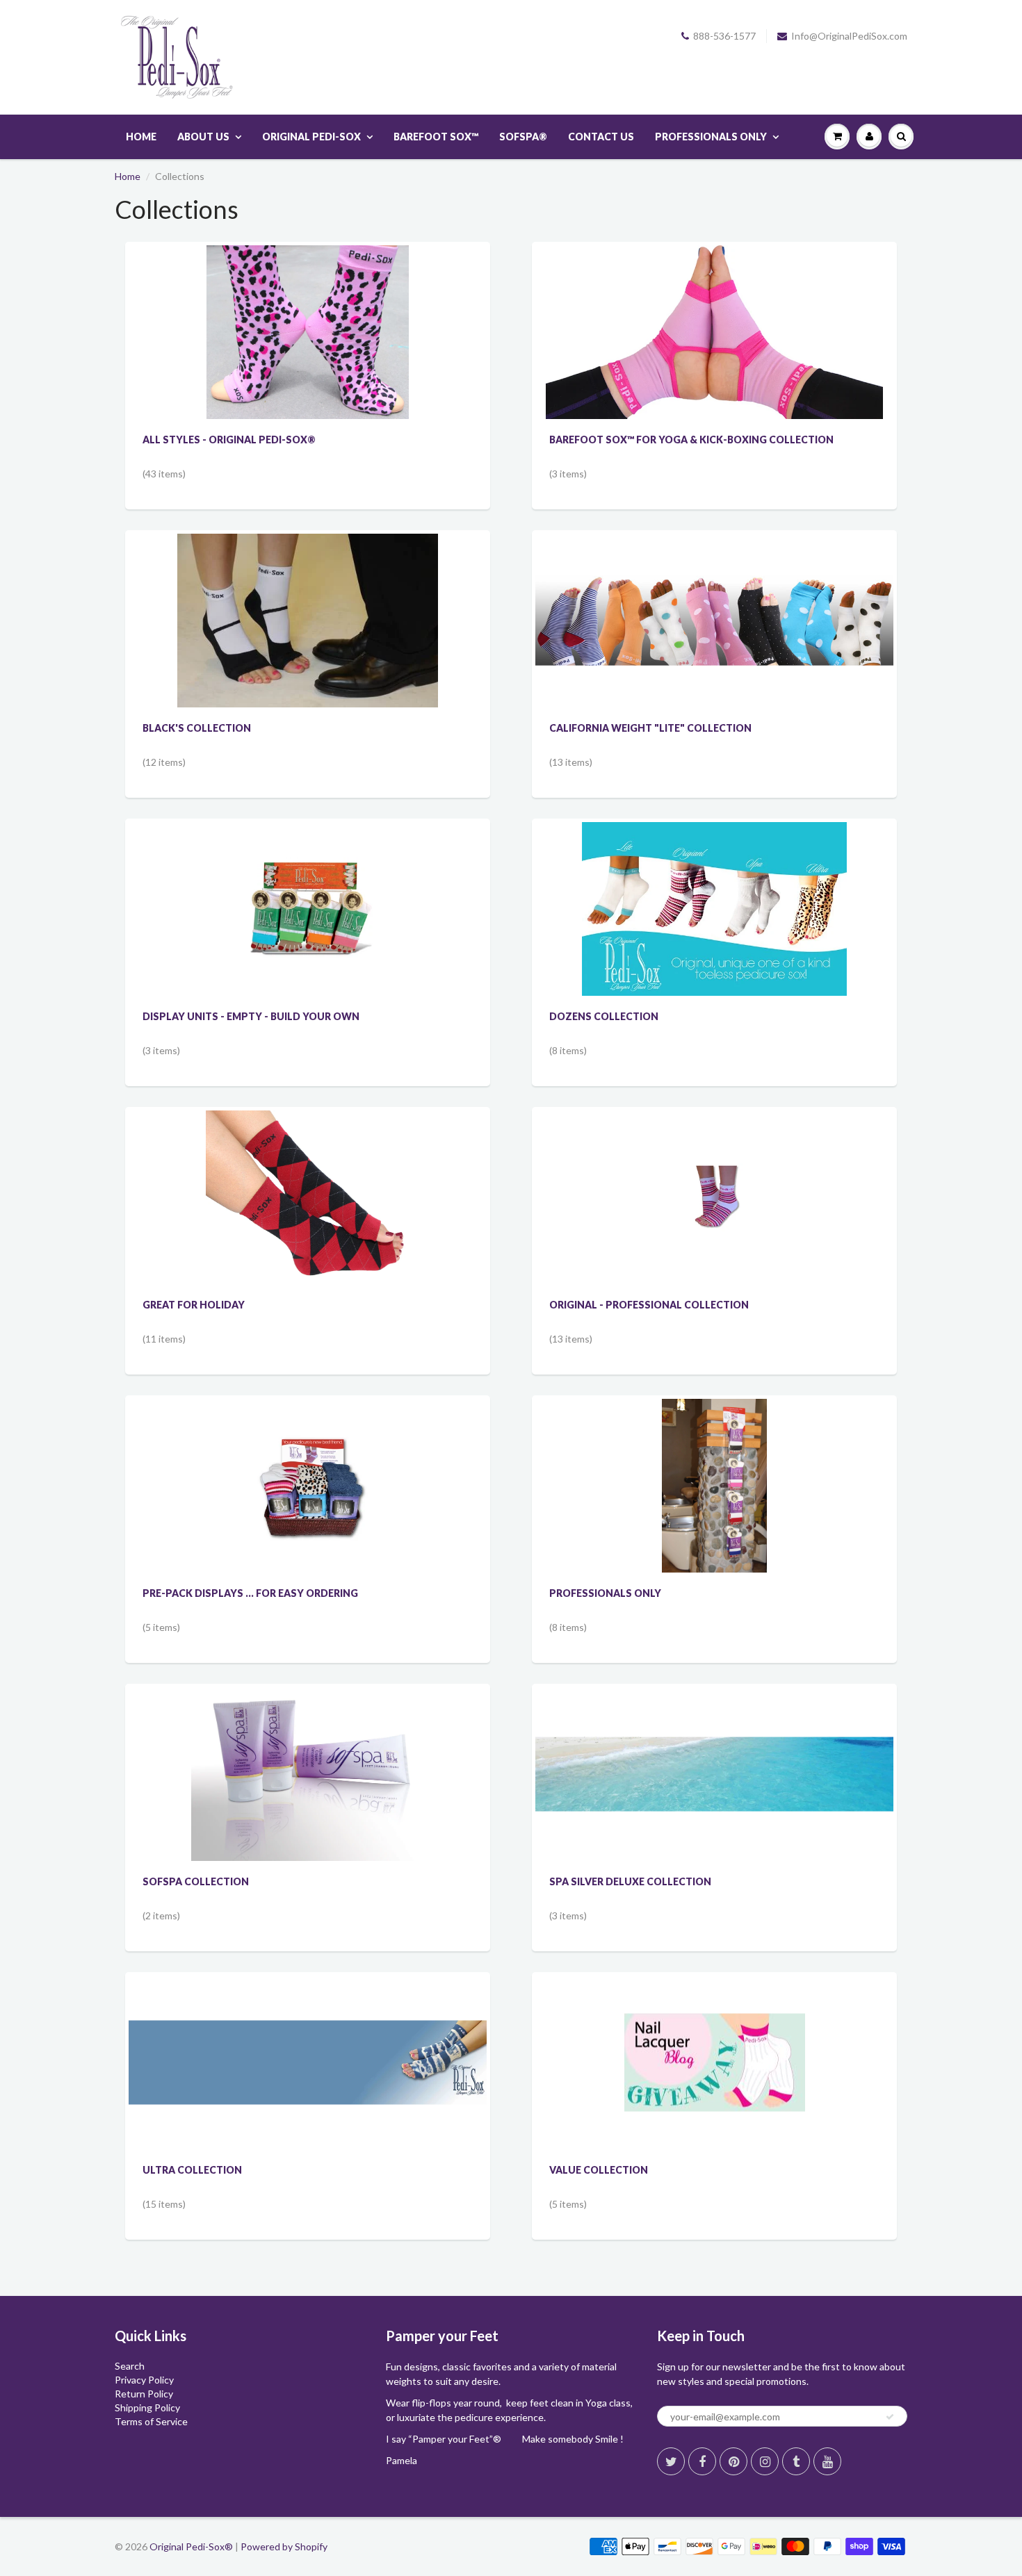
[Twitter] (671, 2461)
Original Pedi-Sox (311, 137)
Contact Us (601, 137)
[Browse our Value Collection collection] (715, 2023)
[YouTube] (827, 2461)
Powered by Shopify (284, 2546)
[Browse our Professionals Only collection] (715, 1485)
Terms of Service (151, 2421)
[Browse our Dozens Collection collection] (714, 908)
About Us (203, 137)
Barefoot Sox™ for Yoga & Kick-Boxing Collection (691, 440)
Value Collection (599, 2170)
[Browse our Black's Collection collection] (308, 620)
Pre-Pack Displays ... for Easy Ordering (250, 1593)
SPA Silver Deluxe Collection (630, 1881)
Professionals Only (711, 137)
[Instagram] (765, 2461)
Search (130, 2366)
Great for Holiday (194, 1305)
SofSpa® (523, 137)
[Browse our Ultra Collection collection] (308, 2016)
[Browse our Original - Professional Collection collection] (714, 1143)
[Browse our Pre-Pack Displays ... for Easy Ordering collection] (308, 1457)
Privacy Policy (144, 2380)
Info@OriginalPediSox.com (849, 36)
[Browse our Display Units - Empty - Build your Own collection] (308, 880)
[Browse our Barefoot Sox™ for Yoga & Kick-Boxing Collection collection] (714, 331)
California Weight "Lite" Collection (650, 728)
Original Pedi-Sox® (191, 2546)
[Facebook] (702, 2461)
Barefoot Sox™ (436, 137)
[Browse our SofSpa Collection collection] (308, 1773)
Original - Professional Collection (649, 1305)
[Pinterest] (733, 2461)
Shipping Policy (147, 2407)
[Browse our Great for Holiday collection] (308, 1196)
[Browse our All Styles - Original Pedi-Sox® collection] (307, 331)
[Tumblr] (796, 2461)
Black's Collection (197, 728)
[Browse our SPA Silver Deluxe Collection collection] (714, 1723)
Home (141, 137)
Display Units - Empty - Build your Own (251, 1016)
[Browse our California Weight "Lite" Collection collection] (714, 577)
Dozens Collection (604, 1016)
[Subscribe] (890, 2417)
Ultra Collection (192, 2170)
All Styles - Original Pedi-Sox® (229, 440)
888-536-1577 (724, 36)
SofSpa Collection (196, 1881)
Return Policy (144, 2394)
